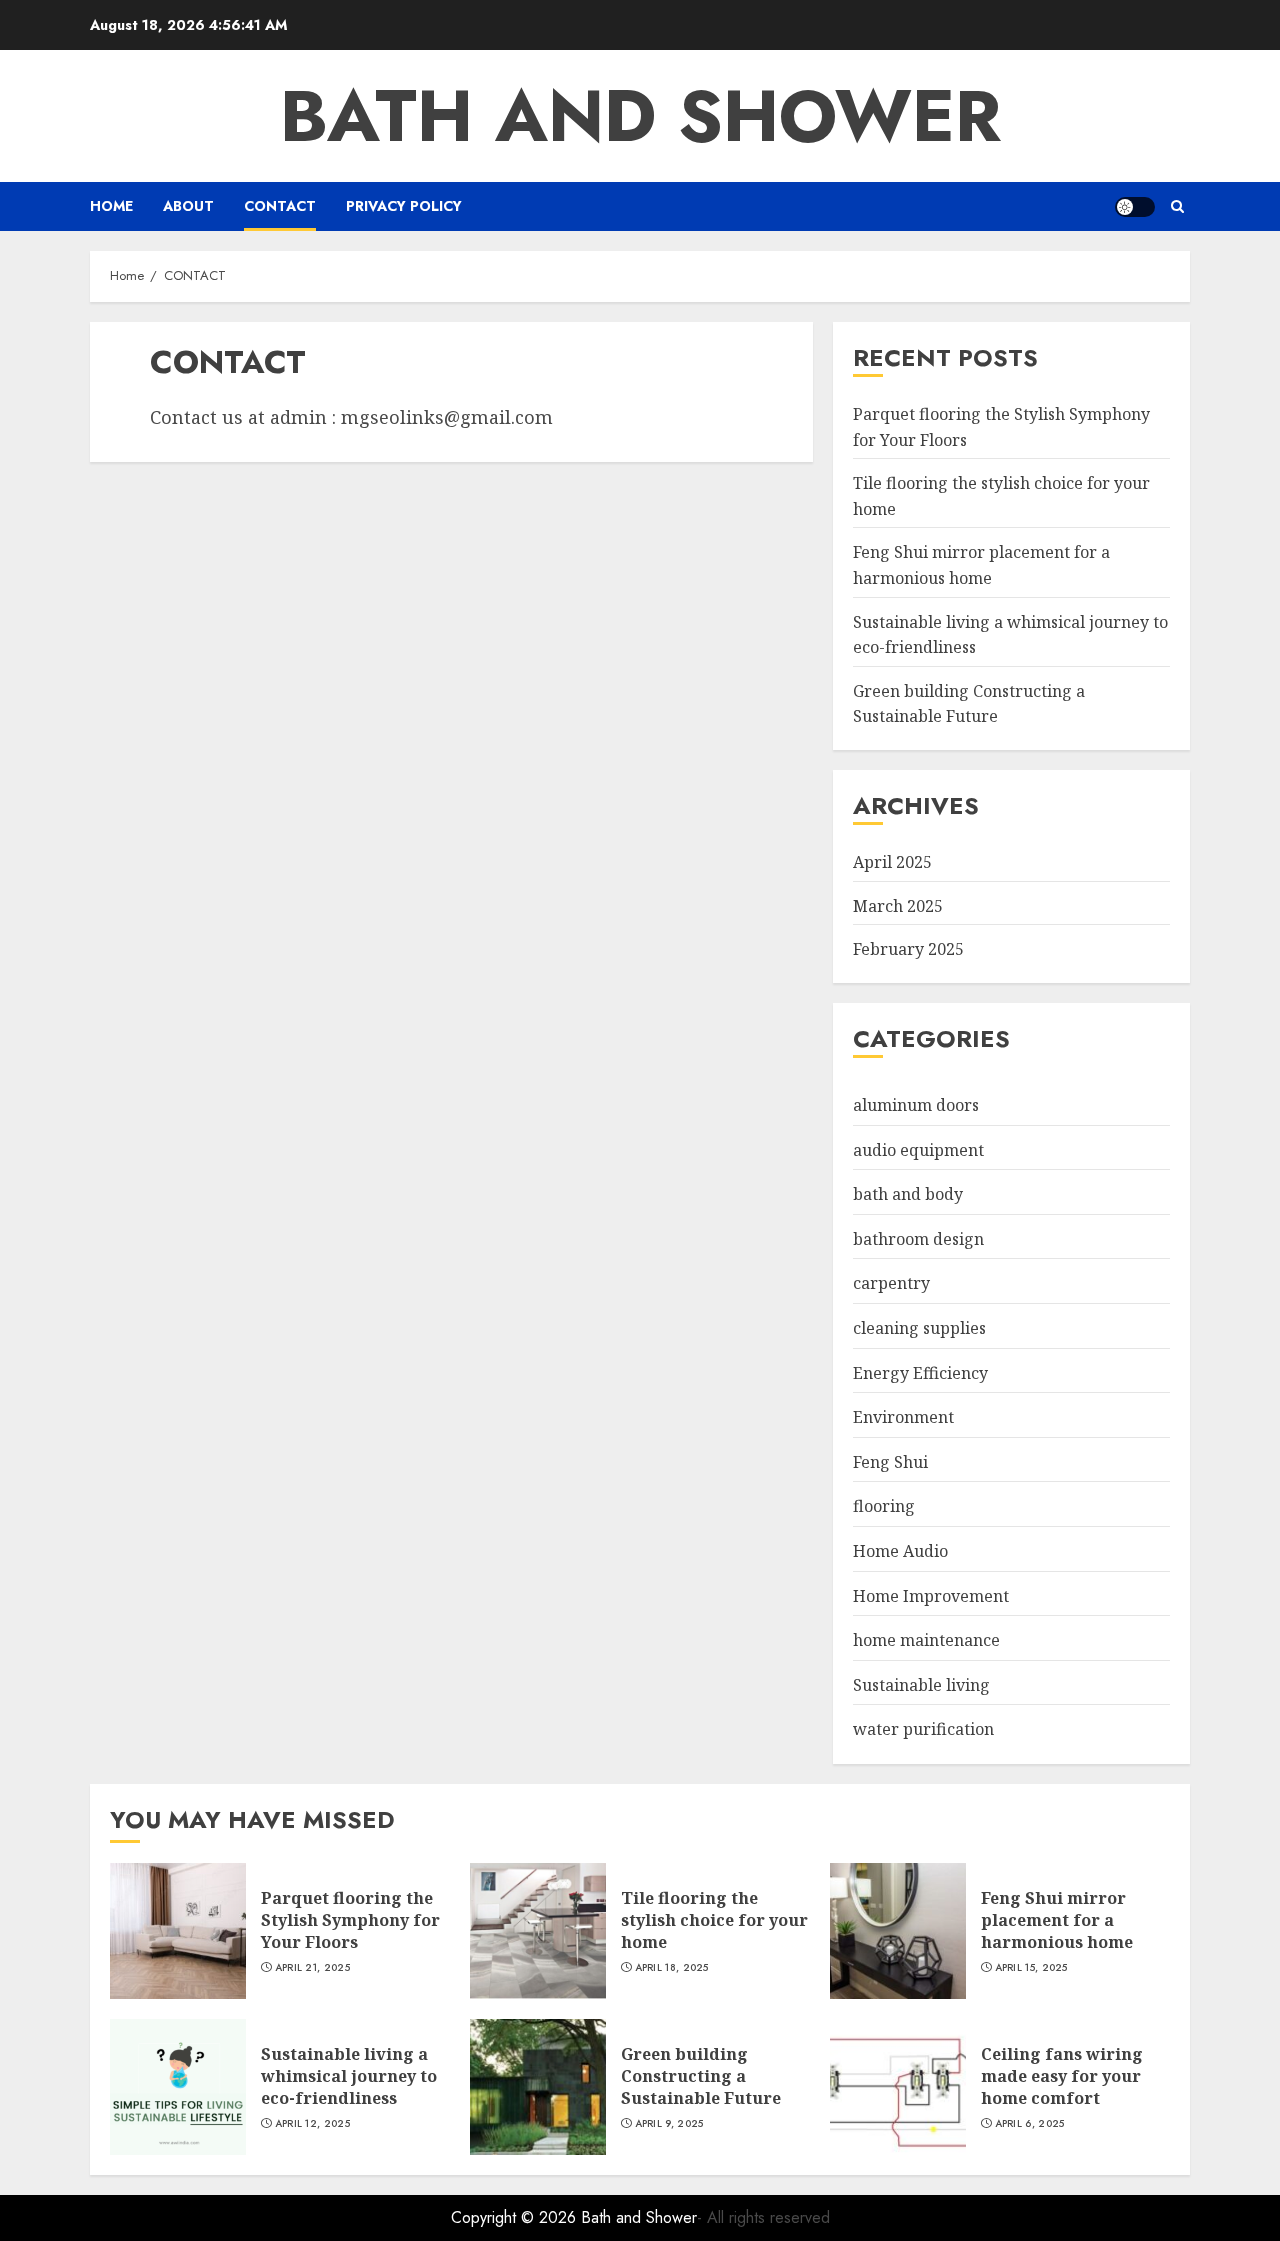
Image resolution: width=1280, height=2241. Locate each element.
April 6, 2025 (1030, 2124)
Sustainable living (921, 1685)
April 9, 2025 (669, 2124)
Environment (903, 1417)
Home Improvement (931, 1596)
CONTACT (280, 206)
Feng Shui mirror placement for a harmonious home (1057, 1920)
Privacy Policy (404, 206)
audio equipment (918, 1150)
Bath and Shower (640, 116)
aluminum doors (916, 1105)
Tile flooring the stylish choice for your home (714, 1920)
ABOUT (188, 206)
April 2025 (892, 862)
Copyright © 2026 (516, 2217)
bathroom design (918, 1239)
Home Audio (900, 1551)
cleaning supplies (919, 1328)
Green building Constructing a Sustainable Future (969, 704)
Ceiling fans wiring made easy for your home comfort (1062, 2076)
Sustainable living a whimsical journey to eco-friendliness (349, 2076)
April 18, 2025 (672, 1968)
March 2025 (898, 906)
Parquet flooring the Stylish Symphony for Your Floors (350, 1920)
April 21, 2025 (312, 1968)
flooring (884, 1506)
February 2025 (908, 949)
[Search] (1177, 206)
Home (111, 206)
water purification (923, 1729)
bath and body (908, 1194)
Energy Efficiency (920, 1373)
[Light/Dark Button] (1135, 207)
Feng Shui (890, 1462)
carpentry (891, 1283)
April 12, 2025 (312, 2124)
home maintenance (926, 1640)
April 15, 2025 (1031, 1968)
